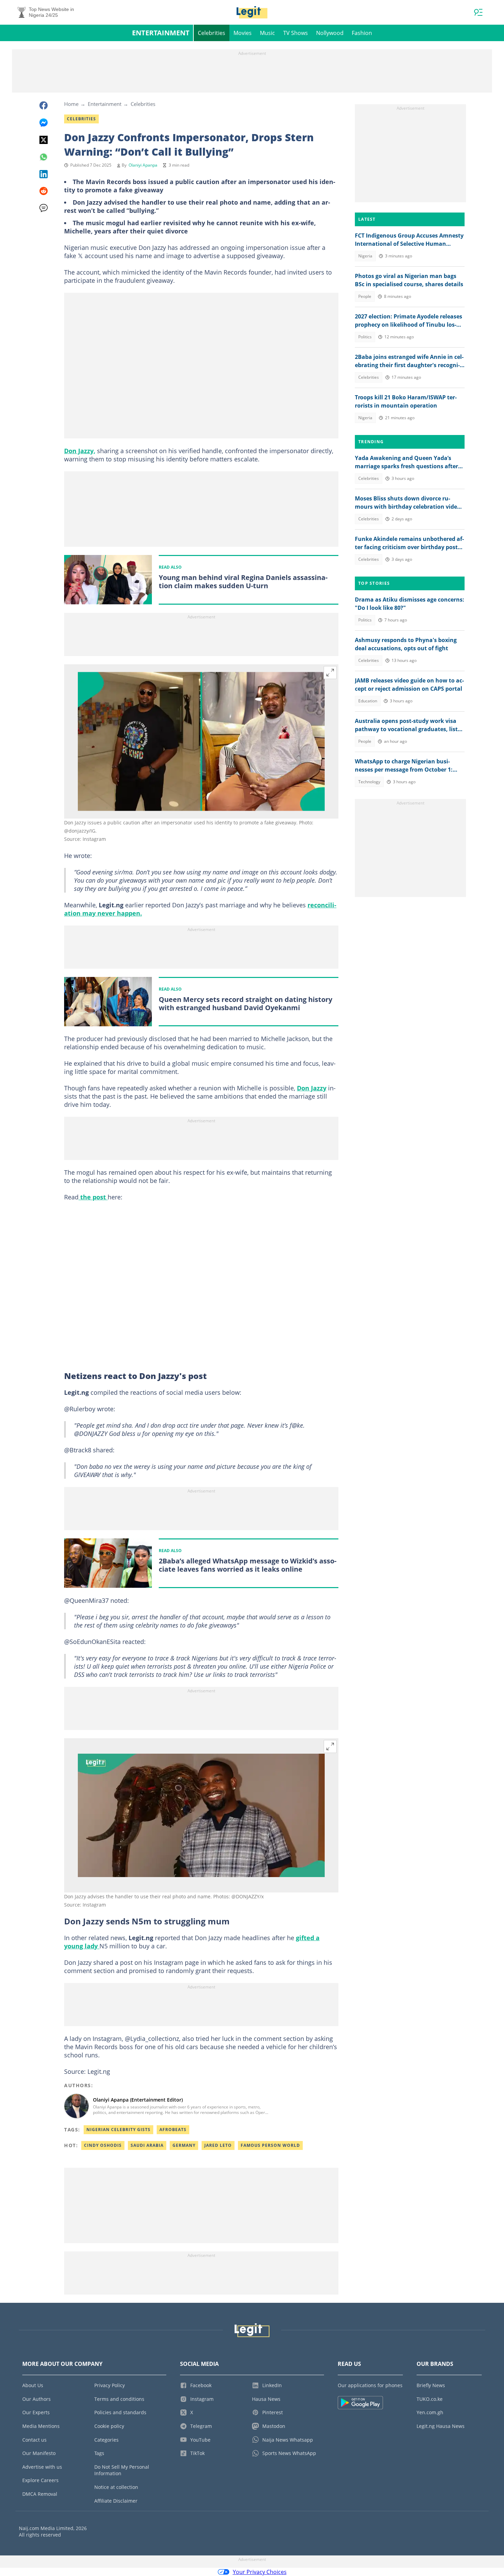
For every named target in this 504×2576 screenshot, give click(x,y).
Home (71, 104)
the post (93, 1197)
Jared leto (218, 2145)
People (365, 296)
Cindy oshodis (103, 2145)
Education (368, 701)
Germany (184, 2145)
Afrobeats (173, 2130)
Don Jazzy (312, 1088)
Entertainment (161, 33)
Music (267, 33)
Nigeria (365, 256)
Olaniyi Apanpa (143, 165)
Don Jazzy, (80, 451)
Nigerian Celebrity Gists (118, 2130)
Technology (369, 782)
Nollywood (330, 33)
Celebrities (212, 33)
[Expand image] (330, 673)
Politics (365, 337)
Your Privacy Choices (260, 2572)
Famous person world (270, 2145)
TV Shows (296, 33)
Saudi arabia (147, 2145)
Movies (243, 33)
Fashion (362, 33)
